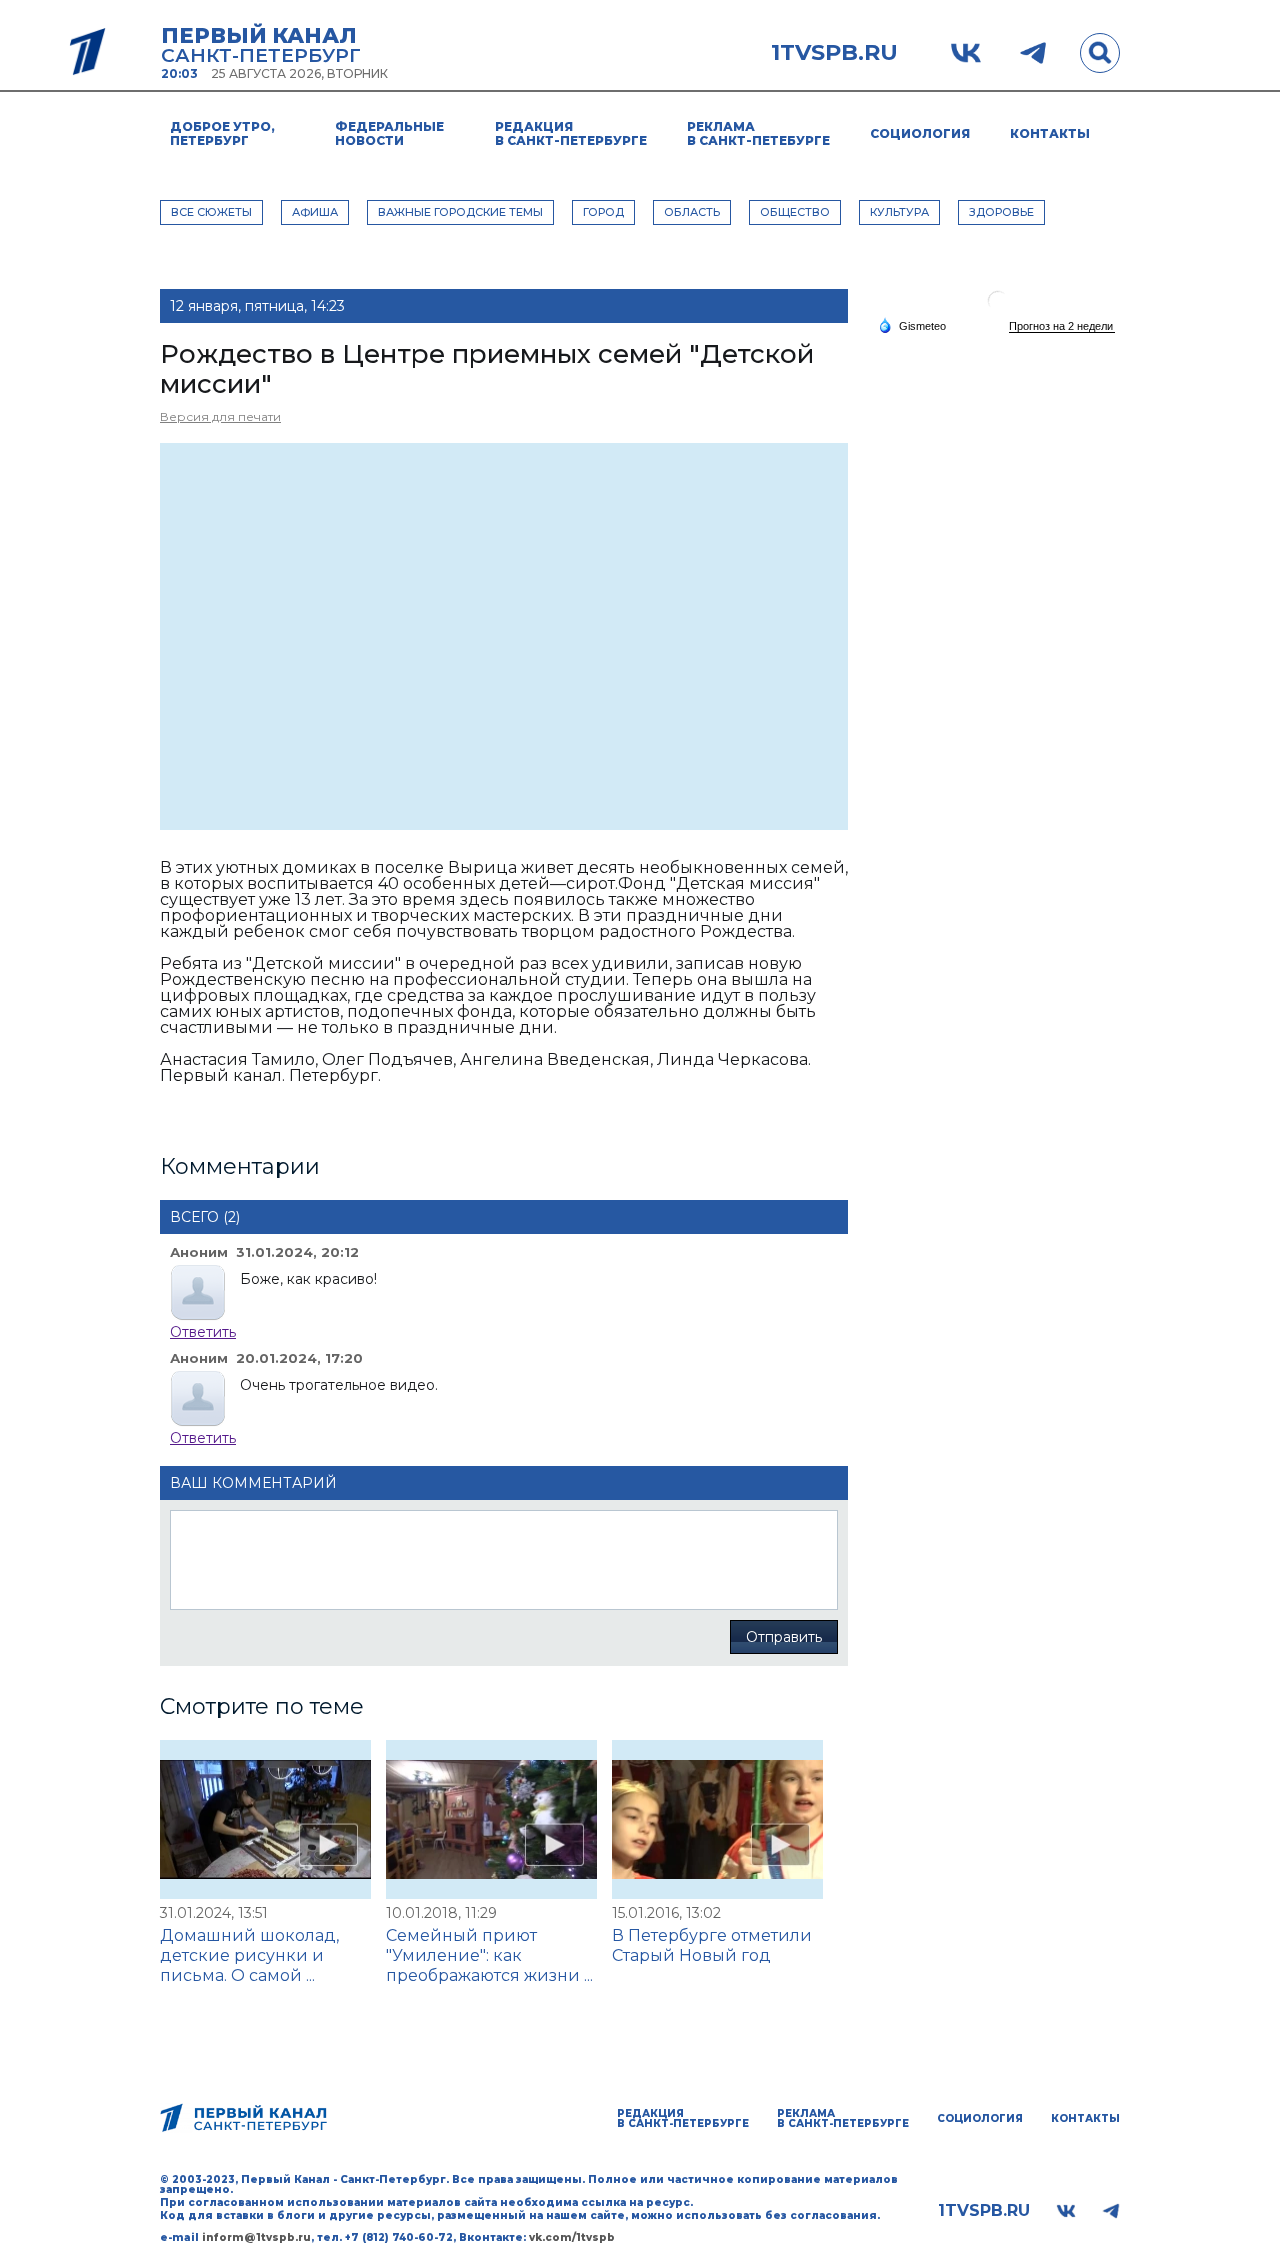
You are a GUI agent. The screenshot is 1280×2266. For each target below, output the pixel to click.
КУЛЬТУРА (899, 212)
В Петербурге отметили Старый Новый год (712, 1945)
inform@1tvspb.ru (256, 2237)
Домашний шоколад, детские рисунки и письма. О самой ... (249, 1955)
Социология (920, 133)
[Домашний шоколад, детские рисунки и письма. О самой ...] (265, 1819)
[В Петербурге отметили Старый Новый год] (717, 1819)
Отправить (784, 1637)
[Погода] (912, 325)
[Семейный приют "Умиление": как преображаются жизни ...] (491, 1819)
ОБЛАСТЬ (692, 212)
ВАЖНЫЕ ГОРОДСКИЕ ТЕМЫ (460, 212)
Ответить (203, 1332)
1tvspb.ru (834, 53)
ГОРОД (603, 212)
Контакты (1050, 133)
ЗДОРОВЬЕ (1001, 212)
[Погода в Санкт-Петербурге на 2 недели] (1062, 326)
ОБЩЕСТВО (795, 212)
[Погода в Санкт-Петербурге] (998, 308)
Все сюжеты (211, 212)
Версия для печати (220, 416)
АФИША (315, 212)
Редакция (571, 133)
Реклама (758, 133)
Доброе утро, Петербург (222, 133)
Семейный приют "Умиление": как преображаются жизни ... (489, 1955)
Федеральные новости (389, 133)
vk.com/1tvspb (572, 2237)
